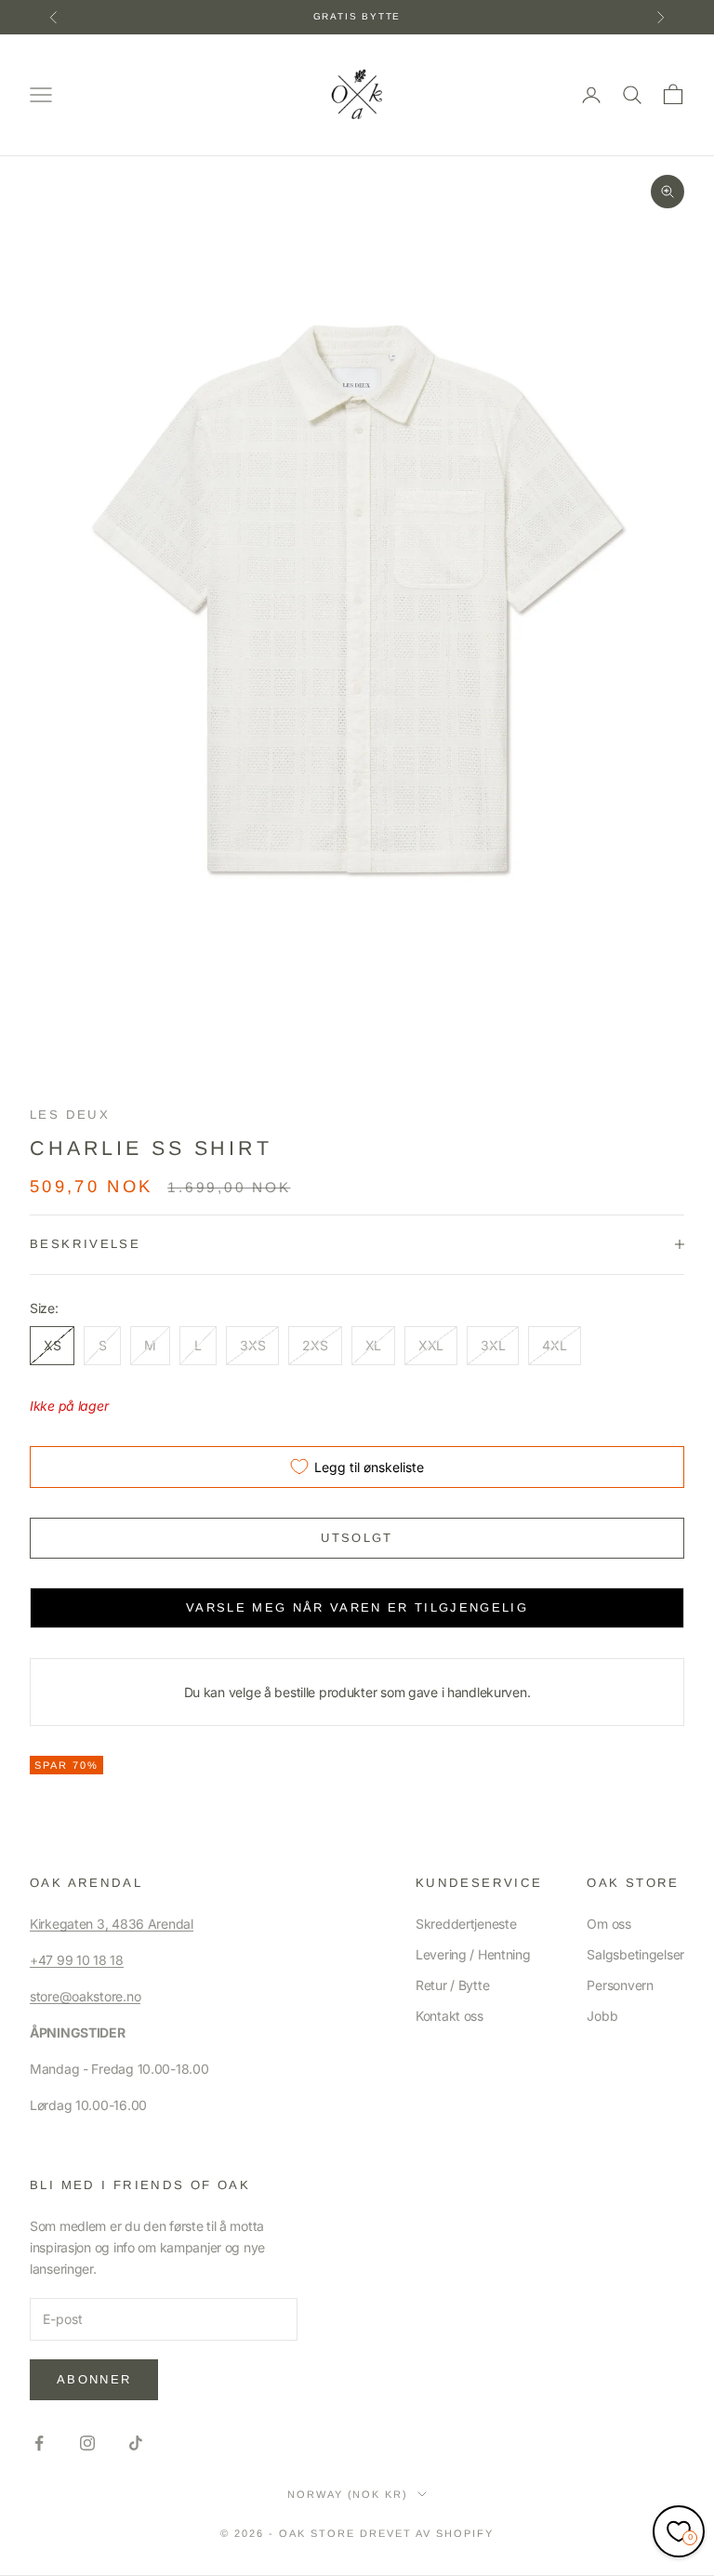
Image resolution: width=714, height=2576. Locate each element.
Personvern (620, 1985)
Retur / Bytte (452, 1985)
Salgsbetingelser (635, 1954)
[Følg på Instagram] (87, 2443)
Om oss (608, 1924)
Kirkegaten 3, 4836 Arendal (112, 1924)
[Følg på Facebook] (39, 2443)
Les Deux (70, 1115)
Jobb (602, 2016)
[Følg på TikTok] (136, 2443)
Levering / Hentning (473, 1954)
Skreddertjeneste (466, 1924)
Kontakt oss (450, 2016)
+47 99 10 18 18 (77, 1960)
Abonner (94, 2379)
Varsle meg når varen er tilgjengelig (357, 1607)
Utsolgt (357, 1538)
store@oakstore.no (85, 1996)
